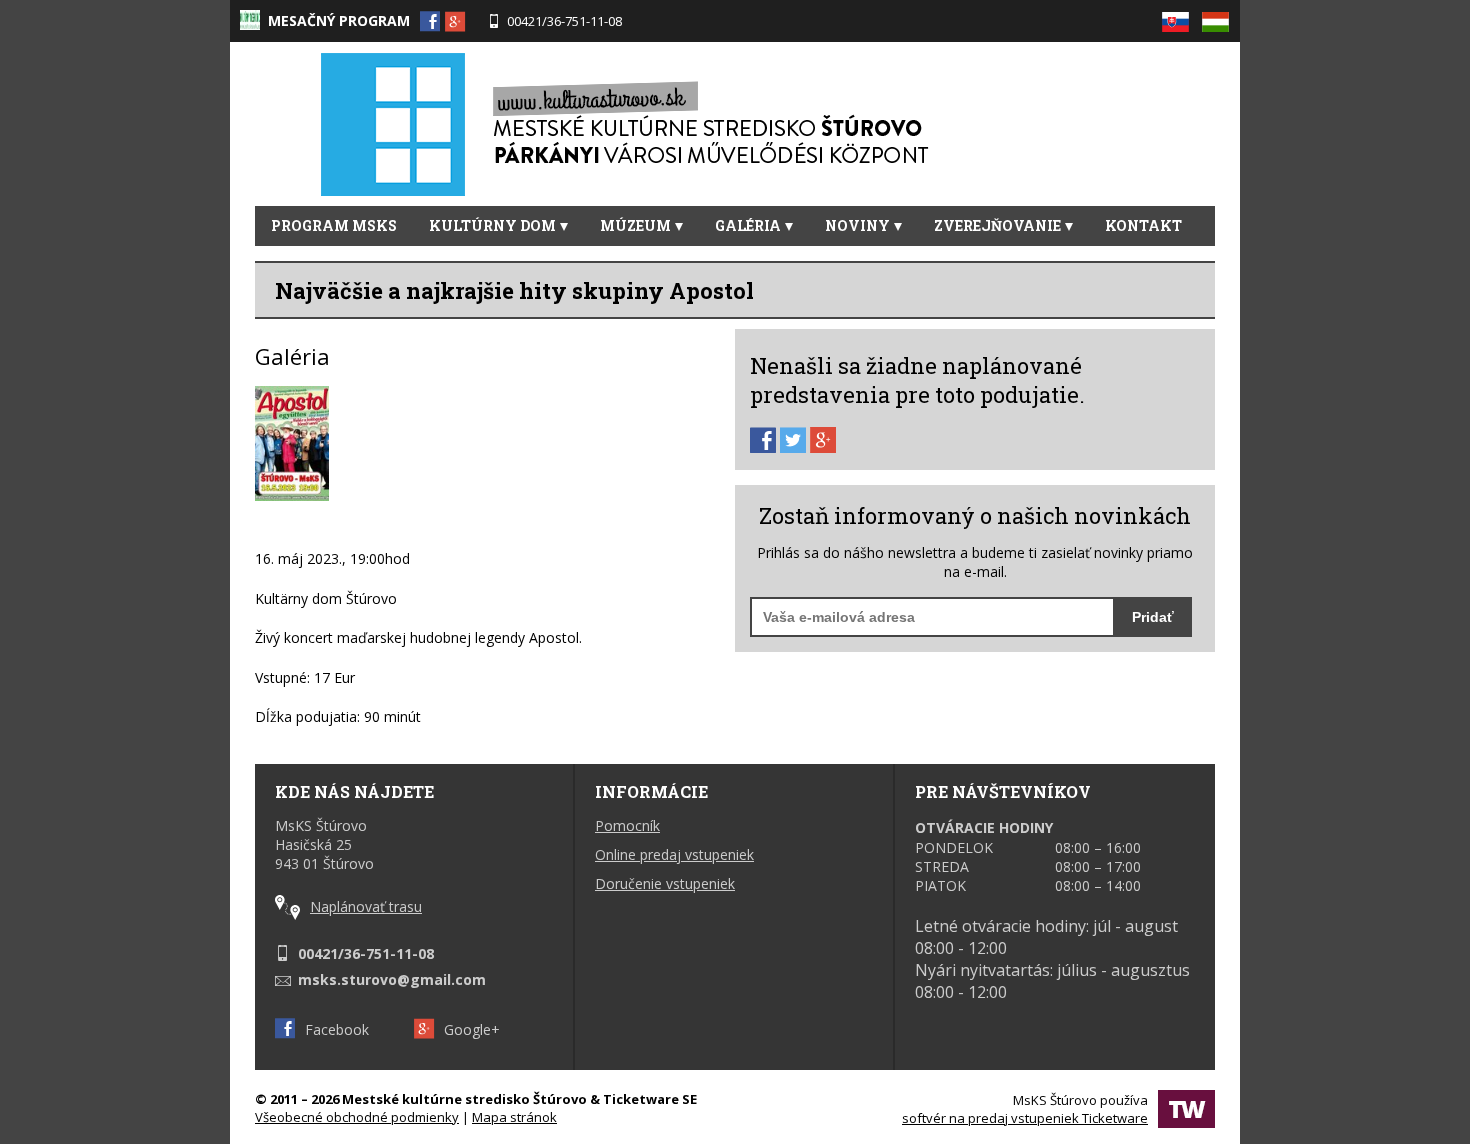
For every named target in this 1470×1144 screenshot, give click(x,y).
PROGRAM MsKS (334, 225)
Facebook (337, 1029)
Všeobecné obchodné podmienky (357, 1117)
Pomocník (627, 825)
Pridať (1153, 617)
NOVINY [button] (857, 225)
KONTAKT (1143, 225)
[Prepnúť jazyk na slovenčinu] (1180, 16)
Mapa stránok (514, 1117)
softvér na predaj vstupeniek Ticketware (1025, 1118)
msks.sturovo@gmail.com (392, 979)
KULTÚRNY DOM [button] (492, 225)
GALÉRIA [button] (748, 225)
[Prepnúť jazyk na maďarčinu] (1215, 16)
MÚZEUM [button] (635, 225)
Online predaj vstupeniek (674, 854)
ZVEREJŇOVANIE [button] (997, 225)
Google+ (472, 1029)
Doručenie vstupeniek (665, 883)
